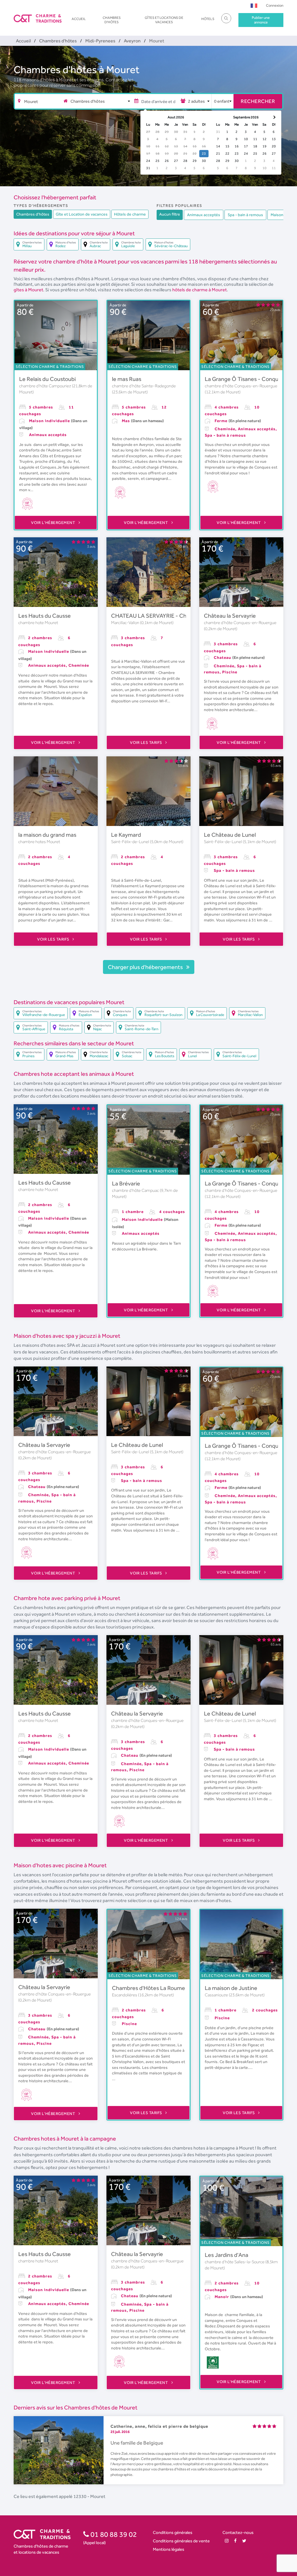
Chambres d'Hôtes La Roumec (150, 1988)
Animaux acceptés (204, 215)
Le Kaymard (126, 835)
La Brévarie (126, 1183)
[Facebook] (235, 2541)
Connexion (275, 5)
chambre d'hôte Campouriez (46, 386)
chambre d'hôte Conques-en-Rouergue (241, 386)
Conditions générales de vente (181, 2541)
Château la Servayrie (230, 616)
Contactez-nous (238, 2532)
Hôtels (208, 19)
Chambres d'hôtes (112, 20)
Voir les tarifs (146, 742)
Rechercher (258, 101)
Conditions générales (173, 2532)
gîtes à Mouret (28, 290)
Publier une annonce (261, 20)
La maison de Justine (231, 1988)
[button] (254, 5)
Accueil (79, 19)
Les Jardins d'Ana (227, 2255)
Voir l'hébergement (54, 523)
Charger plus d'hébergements (146, 967)
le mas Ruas (127, 379)
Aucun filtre (170, 214)
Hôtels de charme (130, 214)
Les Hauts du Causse (45, 616)
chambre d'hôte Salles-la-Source (235, 2262)
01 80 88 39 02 (113, 2534)
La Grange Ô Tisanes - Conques (245, 379)
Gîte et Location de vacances (82, 214)
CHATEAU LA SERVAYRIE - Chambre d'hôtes (167, 616)
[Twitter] (244, 2541)
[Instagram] (227, 2541)
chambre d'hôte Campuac (136, 1190)
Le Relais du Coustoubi (47, 379)
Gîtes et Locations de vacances (164, 20)
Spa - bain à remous (245, 215)
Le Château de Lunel (230, 835)
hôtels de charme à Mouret (200, 290)
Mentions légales (169, 2549)
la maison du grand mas (47, 835)
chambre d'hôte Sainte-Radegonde (144, 386)
